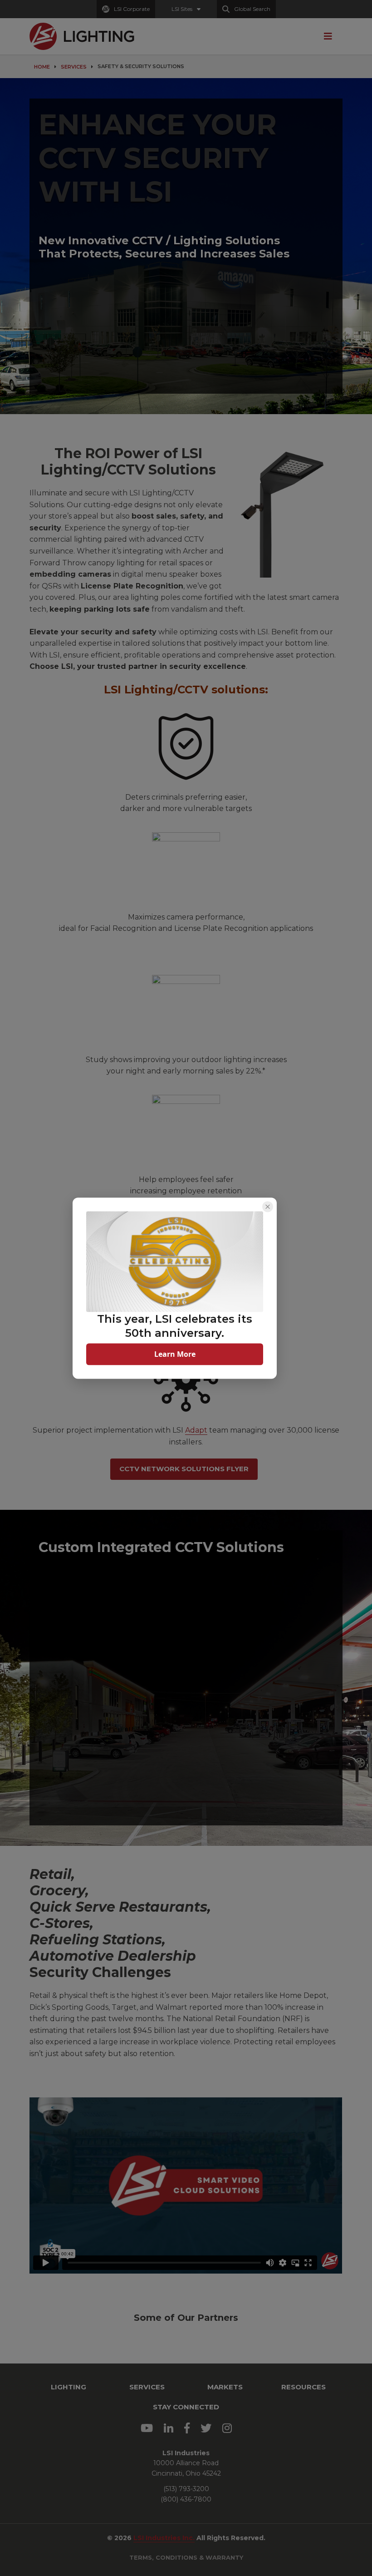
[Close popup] (268, 1206)
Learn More (175, 1354)
